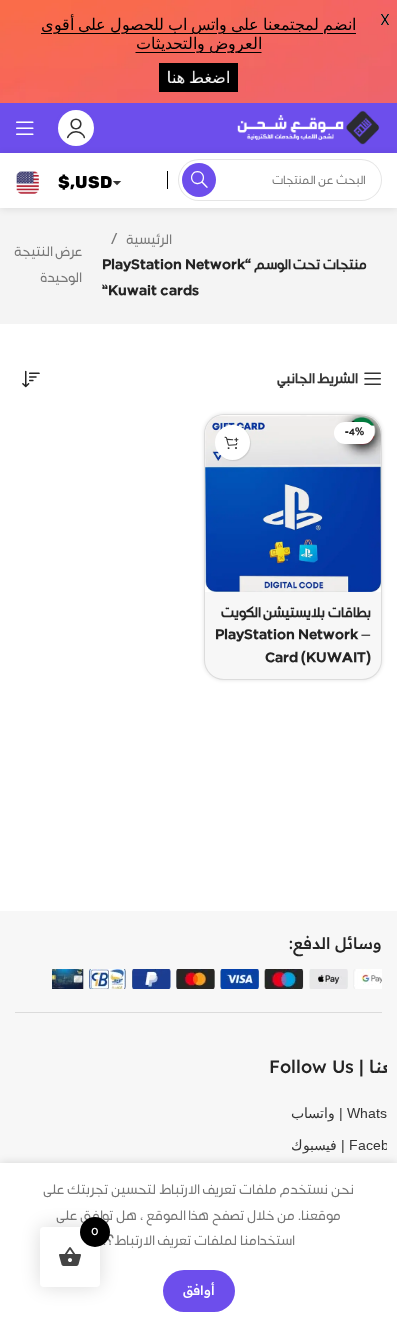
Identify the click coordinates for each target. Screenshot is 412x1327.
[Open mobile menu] (25, 128)
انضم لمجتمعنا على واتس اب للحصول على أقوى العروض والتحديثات (198, 34)
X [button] (385, 19)
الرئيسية (149, 240)
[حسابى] (76, 128)
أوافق (199, 1290)
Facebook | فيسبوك (321, 1145)
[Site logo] (307, 127)
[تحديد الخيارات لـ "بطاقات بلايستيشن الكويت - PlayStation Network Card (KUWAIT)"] (232, 442)
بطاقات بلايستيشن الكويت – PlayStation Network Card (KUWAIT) (293, 635)
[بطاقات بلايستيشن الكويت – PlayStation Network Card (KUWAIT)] (293, 503)
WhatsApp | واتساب (321, 1113)
